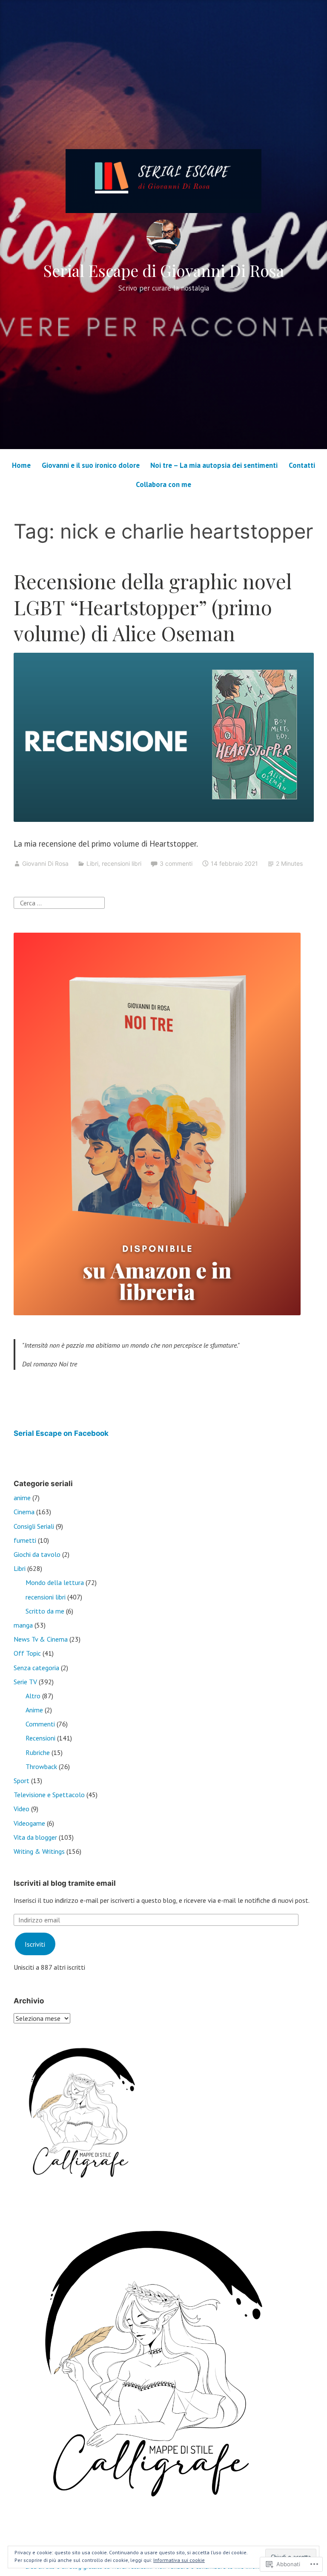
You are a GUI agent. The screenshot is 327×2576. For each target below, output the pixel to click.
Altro (33, 1696)
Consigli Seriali (34, 1526)
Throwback (41, 1766)
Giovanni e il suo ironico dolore (91, 465)
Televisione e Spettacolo (49, 1795)
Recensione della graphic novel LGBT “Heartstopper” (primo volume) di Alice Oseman (153, 607)
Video (22, 1809)
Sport (22, 1781)
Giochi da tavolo (37, 1554)
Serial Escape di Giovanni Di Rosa (163, 270)
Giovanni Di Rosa (45, 863)
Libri (92, 863)
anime (22, 1498)
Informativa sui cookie (179, 2560)
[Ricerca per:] (59, 902)
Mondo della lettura (55, 1582)
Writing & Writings (39, 1851)
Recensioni (40, 1738)
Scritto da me (45, 1611)
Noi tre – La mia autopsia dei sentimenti (214, 465)
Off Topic (27, 1653)
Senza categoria (36, 1668)
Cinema (24, 1512)
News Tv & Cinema (41, 1639)
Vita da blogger (35, 1837)
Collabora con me (163, 484)
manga (23, 1625)
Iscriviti (35, 1944)
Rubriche (38, 1752)
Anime (34, 1710)
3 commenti (176, 863)
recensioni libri (122, 863)
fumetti (25, 1540)
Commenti (40, 1724)
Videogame (29, 1823)
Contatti (302, 465)
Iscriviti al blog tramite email (65, 1883)
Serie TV (25, 1682)
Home (21, 465)
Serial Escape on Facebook (61, 1433)
